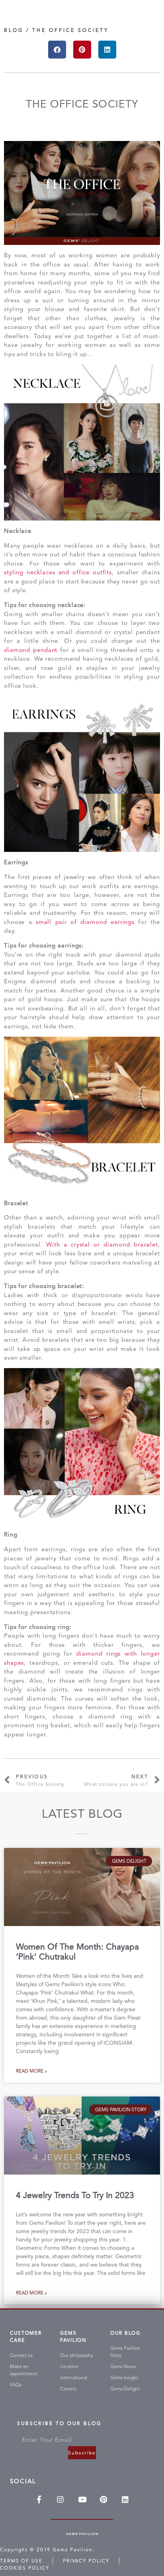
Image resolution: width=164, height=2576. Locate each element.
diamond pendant (31, 650)
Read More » (31, 2071)
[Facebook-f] (39, 2499)
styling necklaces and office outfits (58, 572)
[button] (57, 50)
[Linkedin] (125, 2499)
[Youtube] (82, 2499)
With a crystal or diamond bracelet (102, 1245)
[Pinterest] (103, 2499)
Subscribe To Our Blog (59, 2425)
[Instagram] (61, 2499)
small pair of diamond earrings (85, 922)
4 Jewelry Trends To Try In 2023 (75, 2195)
